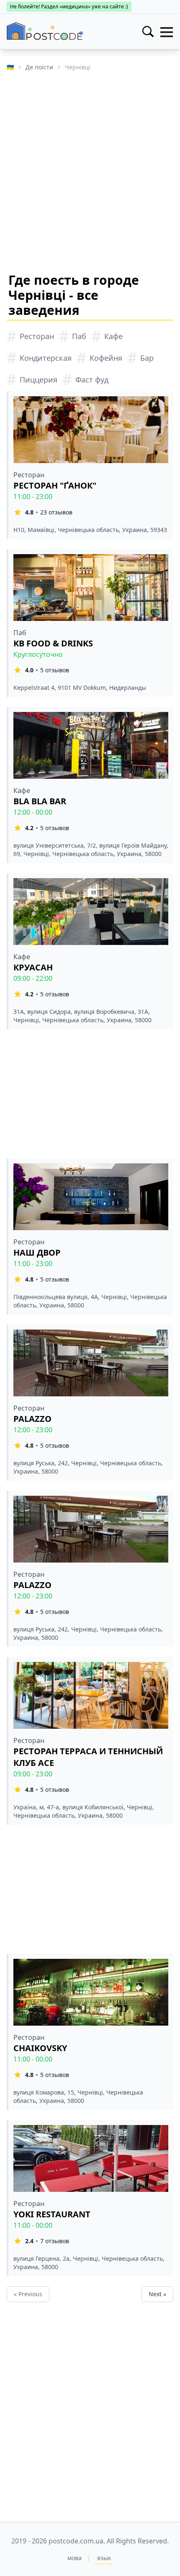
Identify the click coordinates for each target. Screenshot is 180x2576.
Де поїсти (39, 67)
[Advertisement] (90, 171)
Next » (157, 2294)
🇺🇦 (10, 67)
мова (75, 2558)
